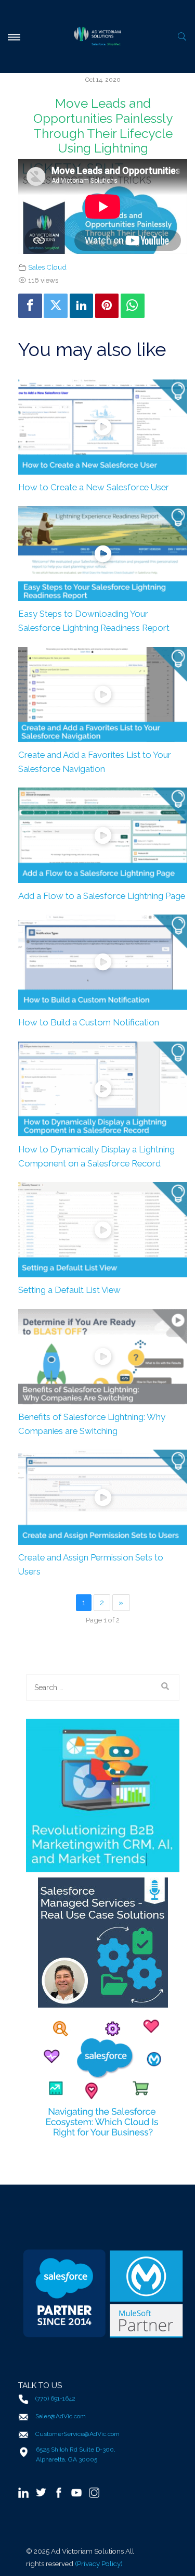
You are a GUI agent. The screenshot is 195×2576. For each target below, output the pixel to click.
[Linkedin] (82, 306)
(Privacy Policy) (99, 2564)
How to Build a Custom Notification (89, 1022)
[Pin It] (107, 306)
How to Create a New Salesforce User (94, 487)
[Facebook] (30, 306)
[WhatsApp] (133, 306)
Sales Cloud (47, 267)
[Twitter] (56, 306)
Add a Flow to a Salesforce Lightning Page (102, 896)
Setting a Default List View (69, 1290)
